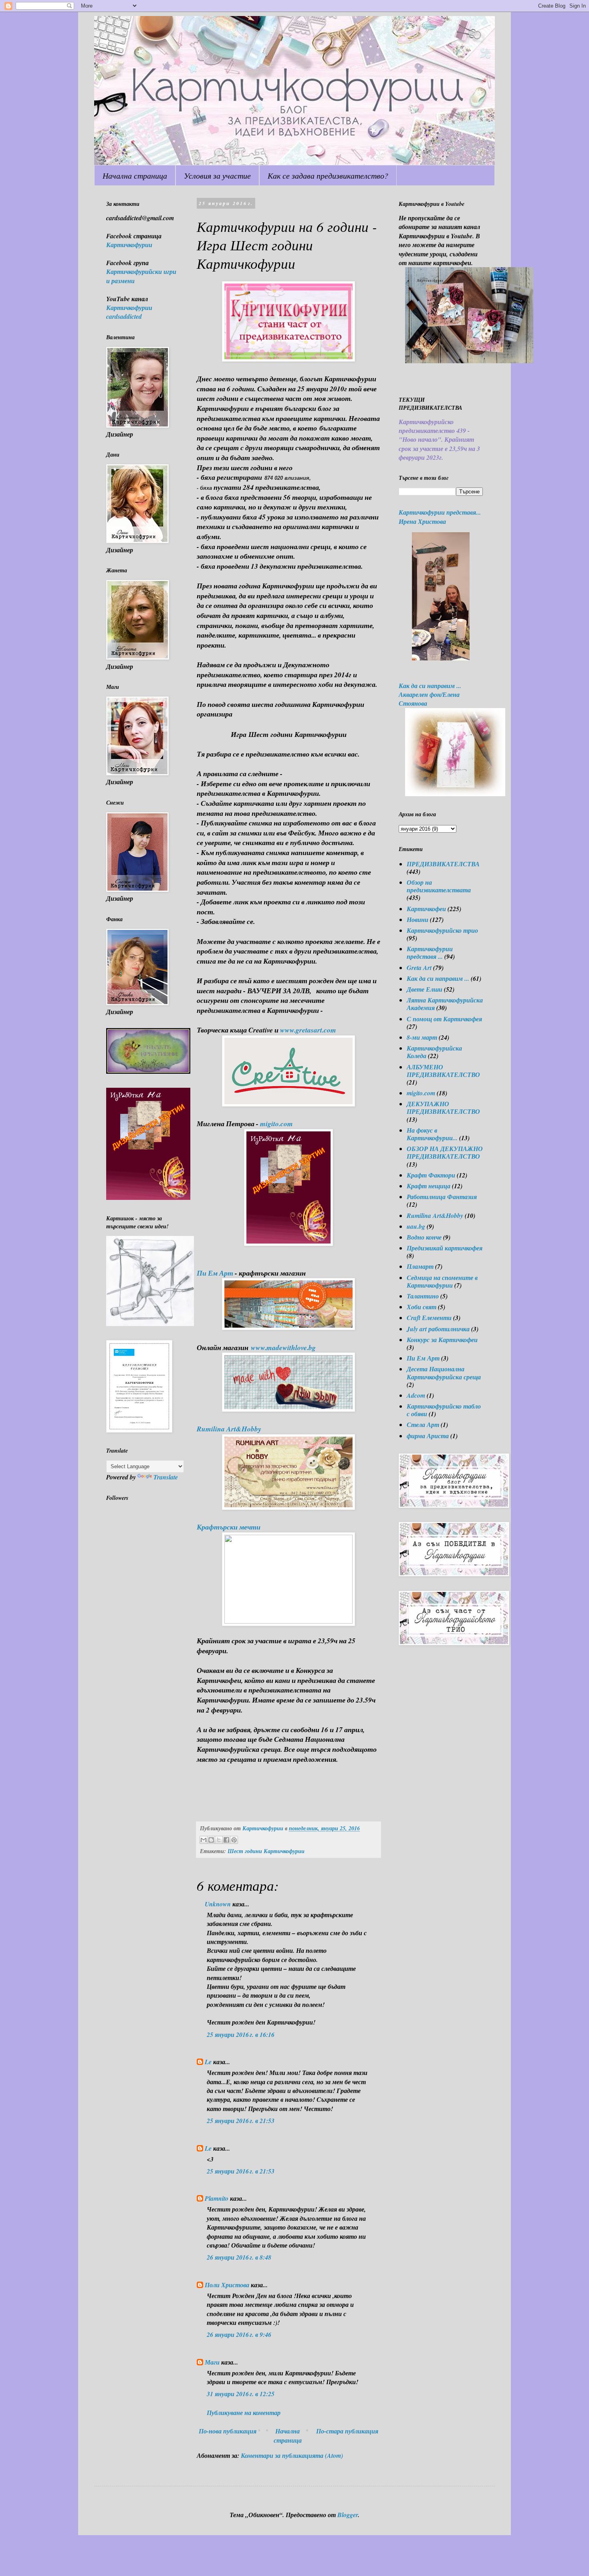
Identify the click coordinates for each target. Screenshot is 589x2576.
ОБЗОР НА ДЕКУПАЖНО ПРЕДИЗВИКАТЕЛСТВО (445, 1152)
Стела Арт (423, 1425)
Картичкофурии (129, 245)
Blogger (348, 2515)
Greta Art (419, 968)
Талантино (423, 1296)
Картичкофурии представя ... (430, 953)
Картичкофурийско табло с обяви (444, 1410)
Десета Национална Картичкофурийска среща (444, 1373)
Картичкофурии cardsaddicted (129, 312)
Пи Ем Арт (423, 1358)
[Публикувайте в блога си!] (211, 1840)
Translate (166, 1477)
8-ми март (422, 1037)
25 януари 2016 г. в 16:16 (241, 2035)
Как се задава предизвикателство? (328, 175)
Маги (212, 2362)
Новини (418, 920)
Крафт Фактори (431, 1175)
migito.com (421, 1093)
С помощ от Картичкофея (444, 1019)
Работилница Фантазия (442, 1197)
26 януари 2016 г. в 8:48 (239, 2257)
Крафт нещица (429, 1186)
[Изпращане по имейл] (204, 1840)
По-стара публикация (347, 2431)
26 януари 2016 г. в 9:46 (239, 2334)
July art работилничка (438, 1329)
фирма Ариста (428, 1436)
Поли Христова (228, 2285)
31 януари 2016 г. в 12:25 (241, 2394)
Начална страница (135, 175)
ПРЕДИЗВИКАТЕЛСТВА (443, 864)
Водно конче (424, 1237)
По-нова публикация (228, 2431)
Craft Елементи (429, 1318)
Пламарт (420, 1266)
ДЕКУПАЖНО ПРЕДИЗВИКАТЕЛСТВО (443, 1108)
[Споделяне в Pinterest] (234, 1840)
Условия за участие (217, 175)
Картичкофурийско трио (442, 930)
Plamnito (217, 2198)
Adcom (416, 1395)
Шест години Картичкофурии (266, 1851)
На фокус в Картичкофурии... (432, 1134)
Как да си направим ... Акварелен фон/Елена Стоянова (430, 695)
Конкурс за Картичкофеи (442, 1340)
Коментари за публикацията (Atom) (292, 2455)
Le (208, 2062)
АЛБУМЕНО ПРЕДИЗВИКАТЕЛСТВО (443, 1071)
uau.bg (416, 1226)
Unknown (218, 1904)
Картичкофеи (426, 909)
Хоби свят (422, 1307)
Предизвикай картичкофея (445, 1248)
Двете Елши (425, 989)
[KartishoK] (150, 1324)
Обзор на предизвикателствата (439, 886)
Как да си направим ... (438, 978)
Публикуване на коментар (244, 2413)
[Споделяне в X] (219, 1840)
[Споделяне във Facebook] (226, 1840)
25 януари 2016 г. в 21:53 (241, 2121)
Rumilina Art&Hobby (435, 1216)
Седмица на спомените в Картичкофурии (442, 1281)
